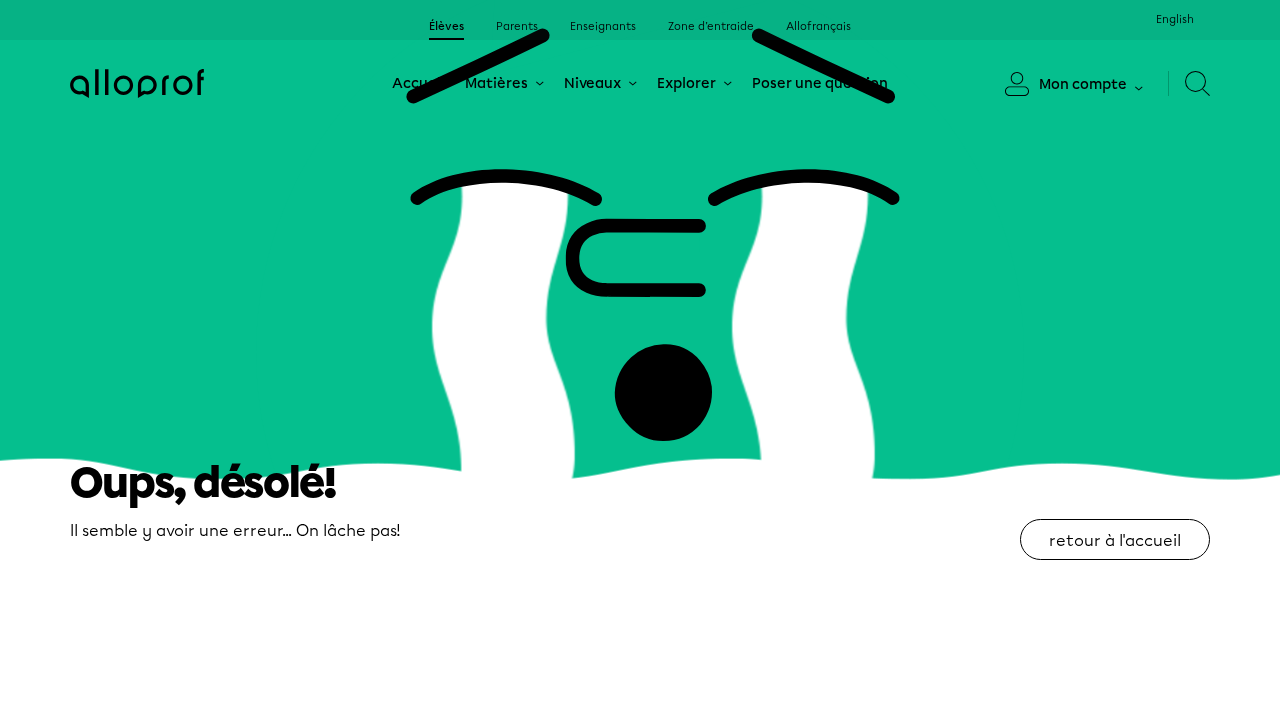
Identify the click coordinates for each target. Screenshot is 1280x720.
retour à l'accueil (1115, 540)
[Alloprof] (137, 83)
